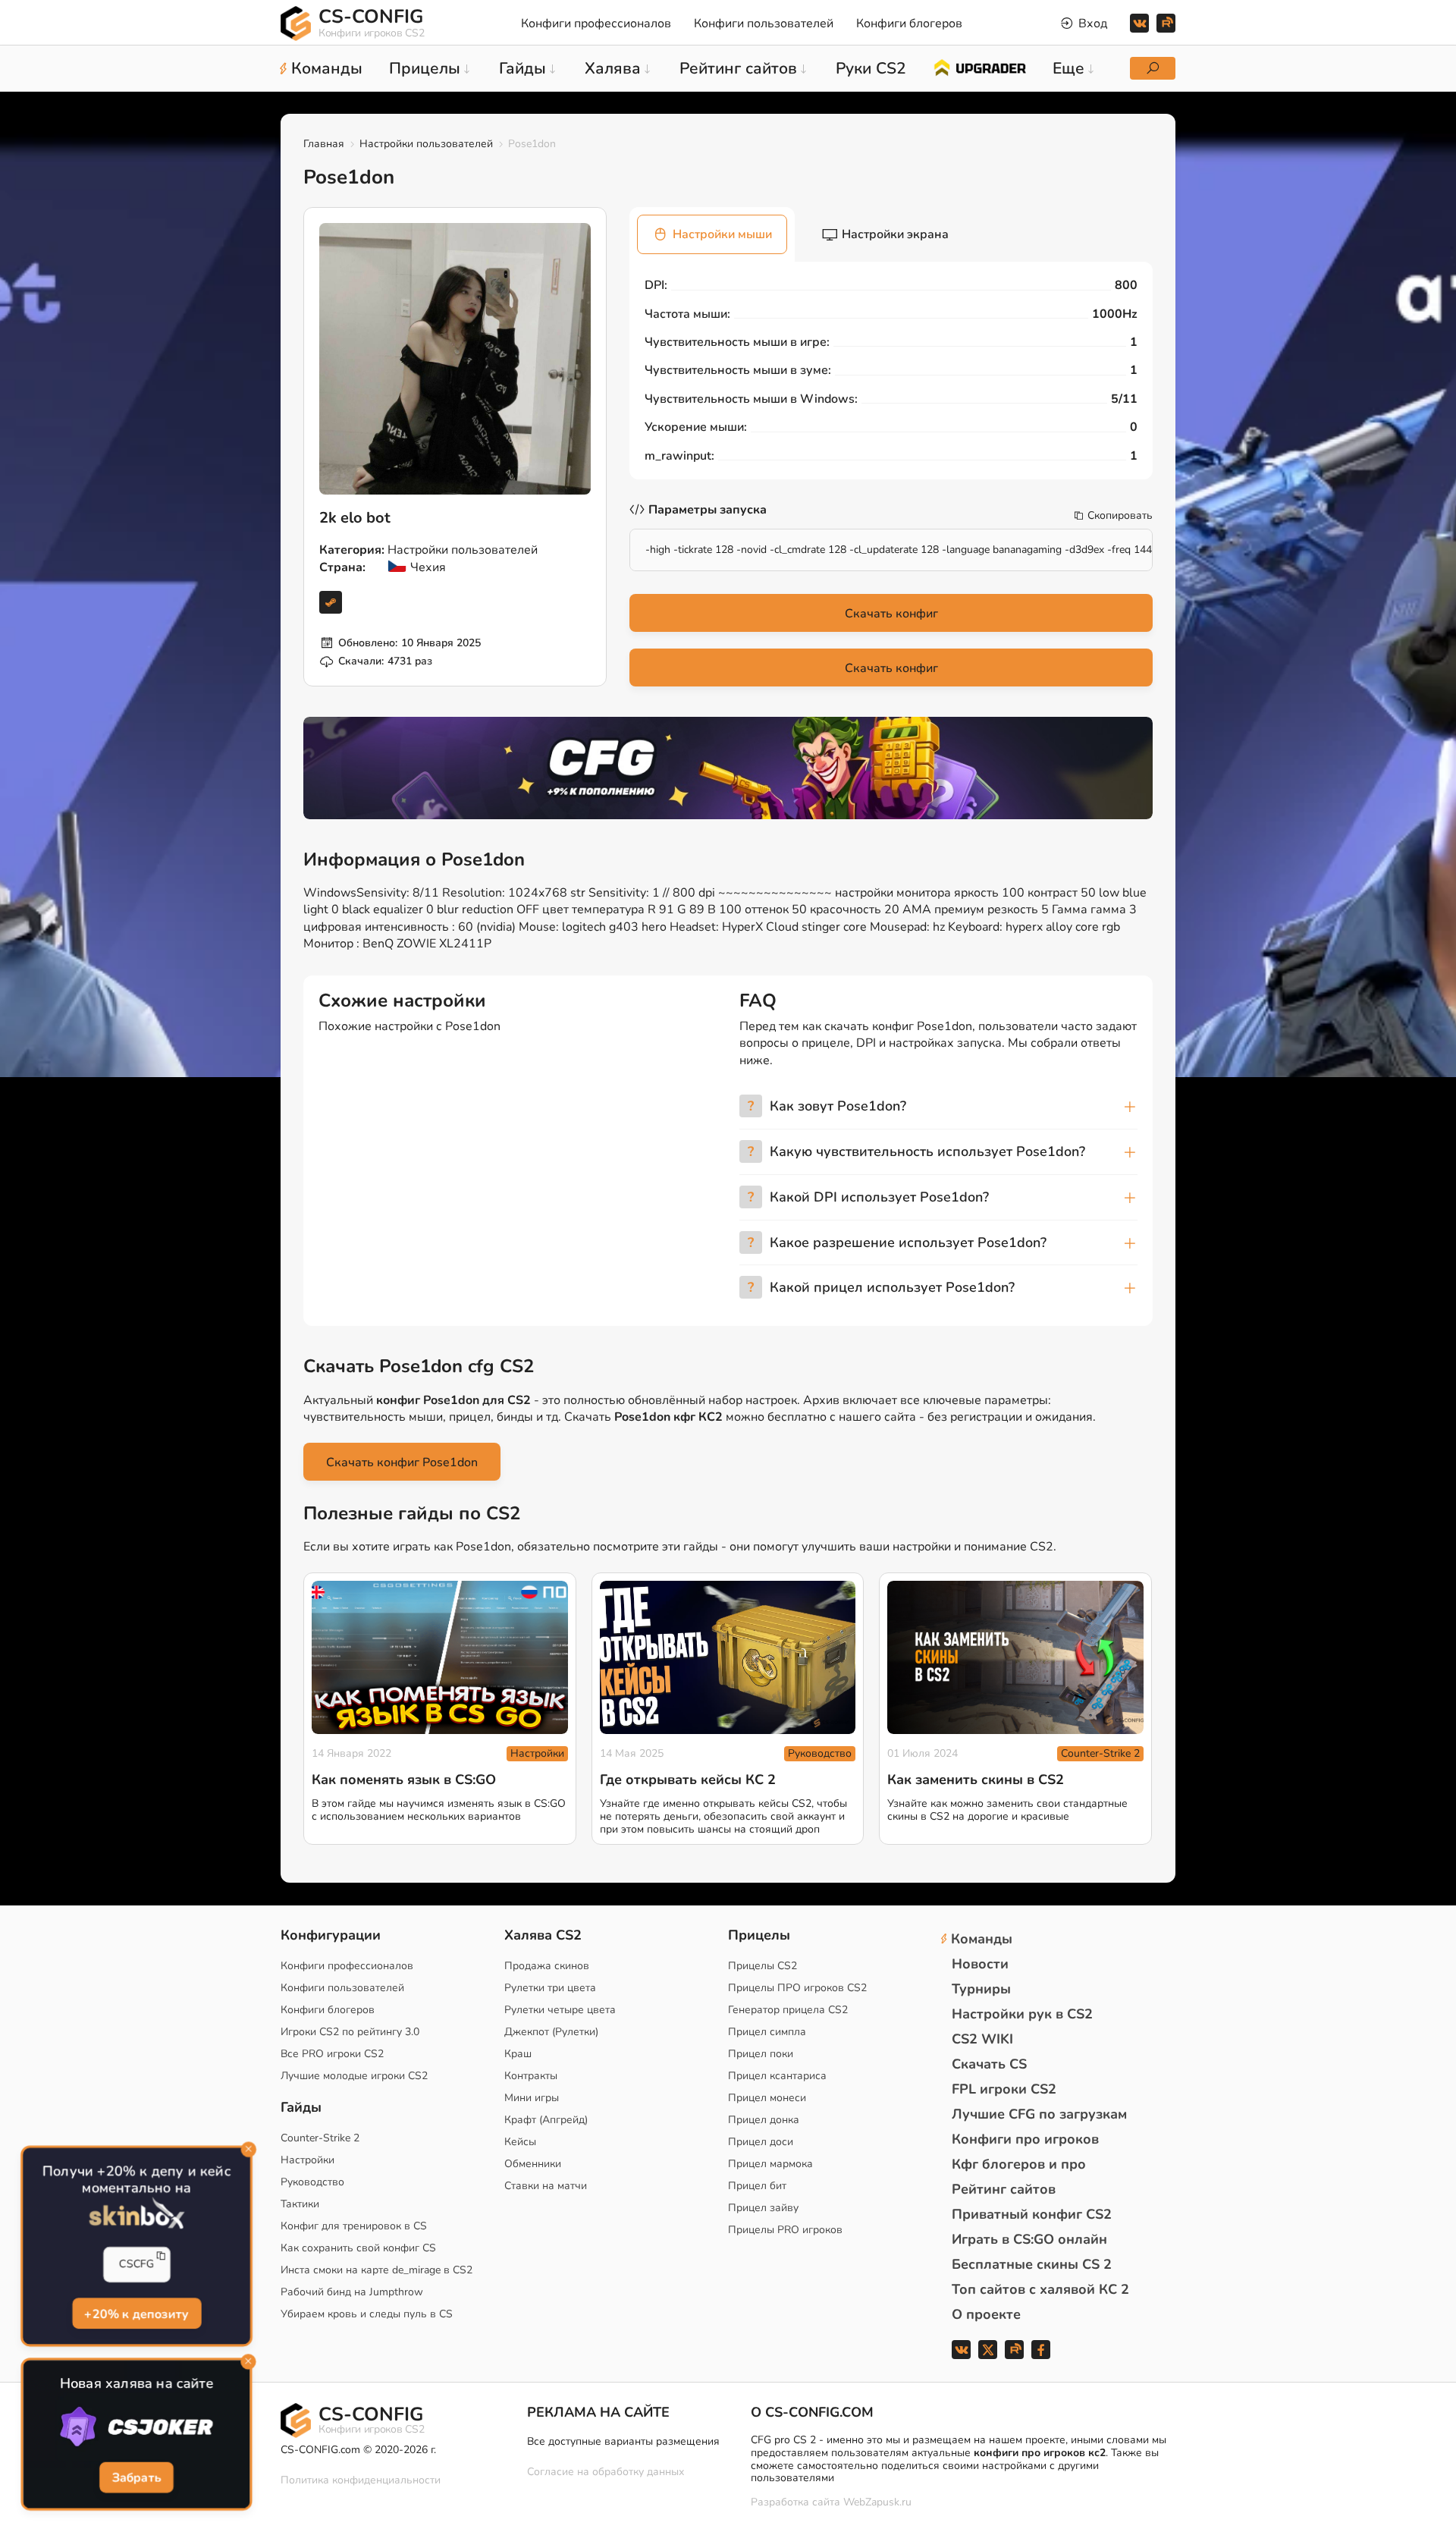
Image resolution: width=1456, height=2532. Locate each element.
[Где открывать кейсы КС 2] (728, 1658)
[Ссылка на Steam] (331, 602)
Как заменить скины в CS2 (976, 1780)
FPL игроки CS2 (1004, 2089)
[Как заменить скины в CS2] (1015, 1658)
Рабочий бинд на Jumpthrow (352, 2292)
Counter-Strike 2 (1100, 1753)
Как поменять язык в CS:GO (404, 1780)
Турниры (981, 1989)
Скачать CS (989, 2064)
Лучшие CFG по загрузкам (1039, 2114)
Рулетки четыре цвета (560, 2010)
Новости (980, 1964)
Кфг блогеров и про (1019, 2164)
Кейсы (520, 2142)
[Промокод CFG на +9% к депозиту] (728, 768)
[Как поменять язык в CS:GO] (440, 1658)
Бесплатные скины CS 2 (1032, 2264)
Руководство (820, 1753)
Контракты (531, 2076)
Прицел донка (764, 2120)
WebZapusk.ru (877, 2503)
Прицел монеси (767, 2098)
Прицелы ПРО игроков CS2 (797, 1988)
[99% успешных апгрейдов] (979, 67)
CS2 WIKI (982, 2039)
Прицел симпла (767, 2032)
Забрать (136, 2477)
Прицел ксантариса (777, 2076)
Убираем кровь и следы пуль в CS (367, 2314)
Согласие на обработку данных (606, 2472)
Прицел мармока (770, 2164)
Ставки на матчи (546, 2186)
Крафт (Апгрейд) (546, 2120)
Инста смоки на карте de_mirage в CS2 (377, 2270)
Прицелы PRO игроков (785, 2230)
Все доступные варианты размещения (623, 2441)
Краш (518, 2054)
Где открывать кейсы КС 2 (688, 1780)
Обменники (533, 2164)
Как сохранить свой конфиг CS (358, 2248)
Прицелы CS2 (763, 1966)
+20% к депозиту (136, 2312)
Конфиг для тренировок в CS (354, 2226)
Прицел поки (761, 2054)
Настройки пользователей (426, 144)
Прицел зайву (763, 2208)
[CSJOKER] (136, 2427)
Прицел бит (757, 2186)
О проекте (986, 2314)
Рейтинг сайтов (1004, 2189)
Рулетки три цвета (550, 1988)
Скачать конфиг (891, 614)
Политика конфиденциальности (361, 2480)
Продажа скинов (547, 1966)
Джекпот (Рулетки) (551, 2032)
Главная (324, 144)
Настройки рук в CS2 (1022, 2014)
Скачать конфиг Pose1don (402, 1462)
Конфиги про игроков (1025, 2139)
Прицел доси (761, 2142)
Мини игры (532, 2098)
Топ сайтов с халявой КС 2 (1040, 2289)
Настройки (537, 1753)
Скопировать (1120, 516)
